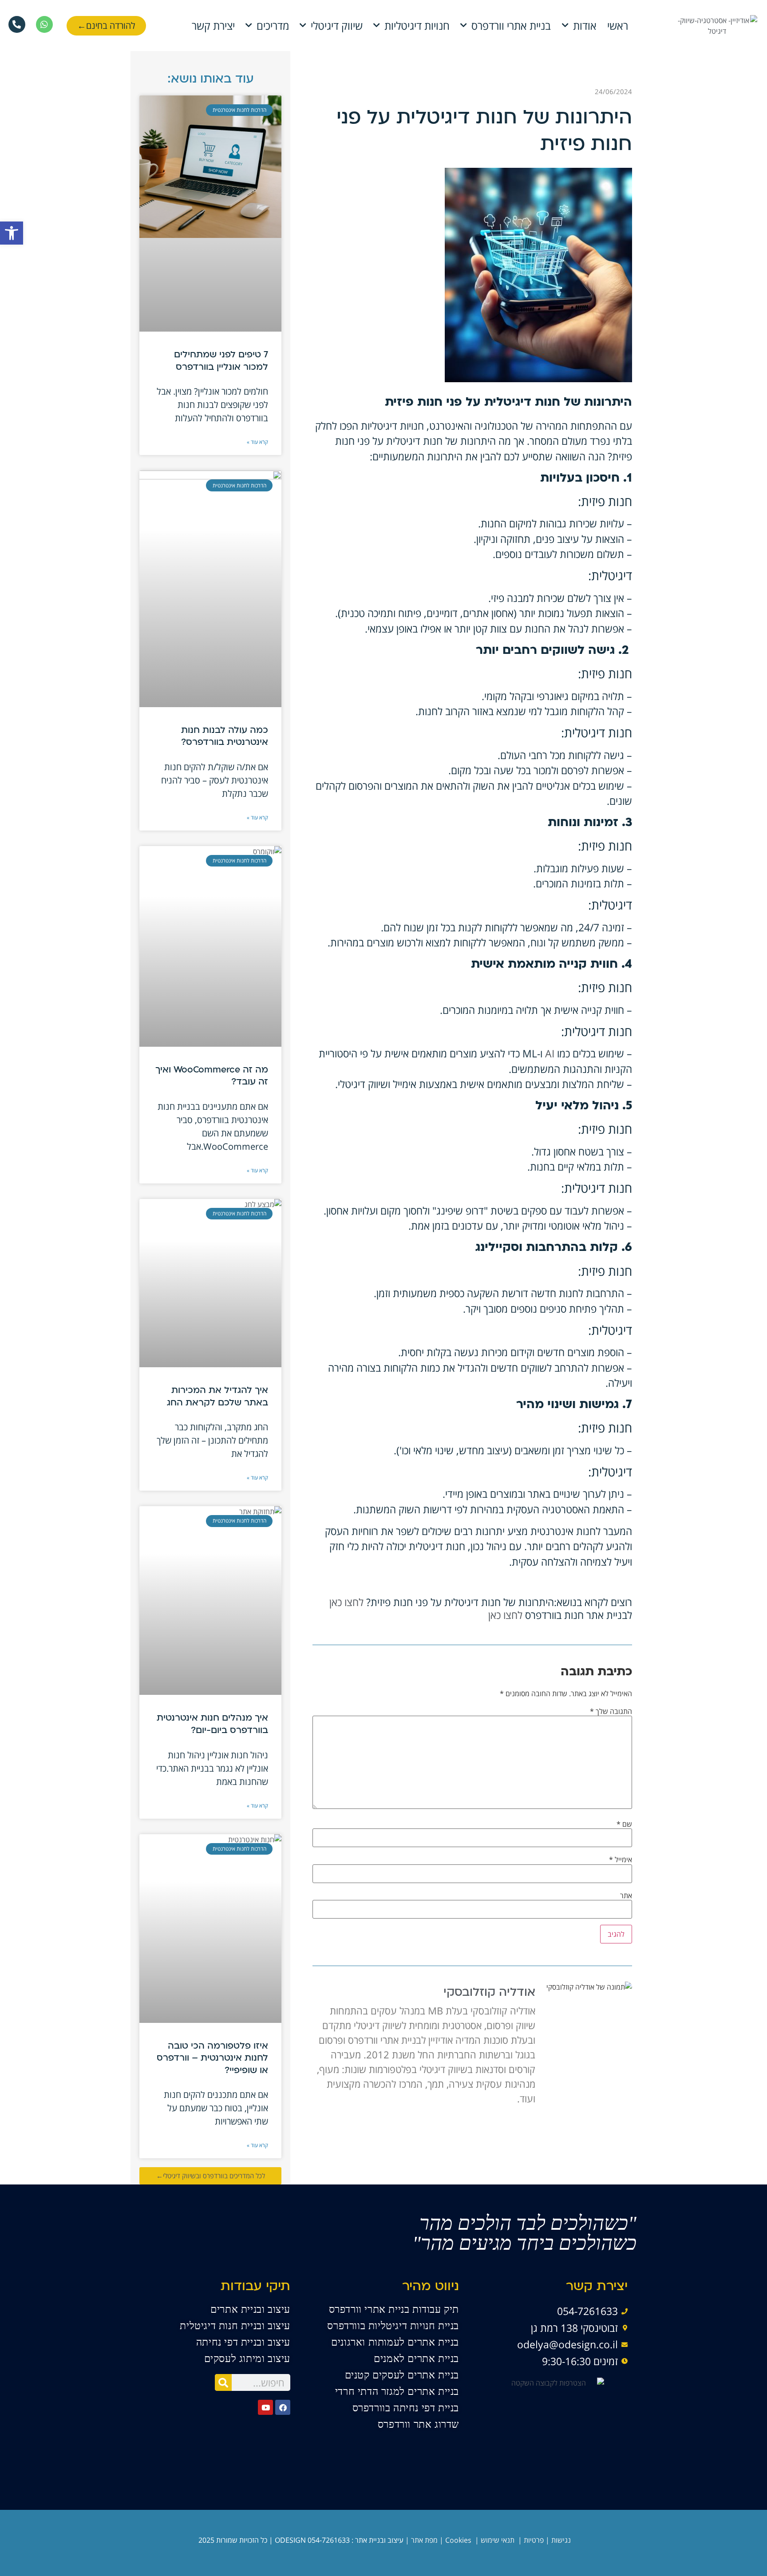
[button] (12, 233)
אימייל (621, 1860)
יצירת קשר (213, 26)
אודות (585, 26)
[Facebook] (283, 2407)
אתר (626, 1895)
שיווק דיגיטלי (337, 26)
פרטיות (534, 2540)
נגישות (561, 2540)
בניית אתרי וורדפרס (511, 26)
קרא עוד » (257, 442)
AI (550, 1053)
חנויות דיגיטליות (417, 26)
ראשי (618, 26)
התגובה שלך (611, 1711)
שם (624, 1824)
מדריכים (273, 26)
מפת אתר (424, 2540)
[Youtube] (265, 2407)
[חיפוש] (223, 2382)
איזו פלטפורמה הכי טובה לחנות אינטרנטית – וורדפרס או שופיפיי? (212, 2059)
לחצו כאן (346, 1602)
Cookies (458, 2540)
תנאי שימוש (498, 2540)
